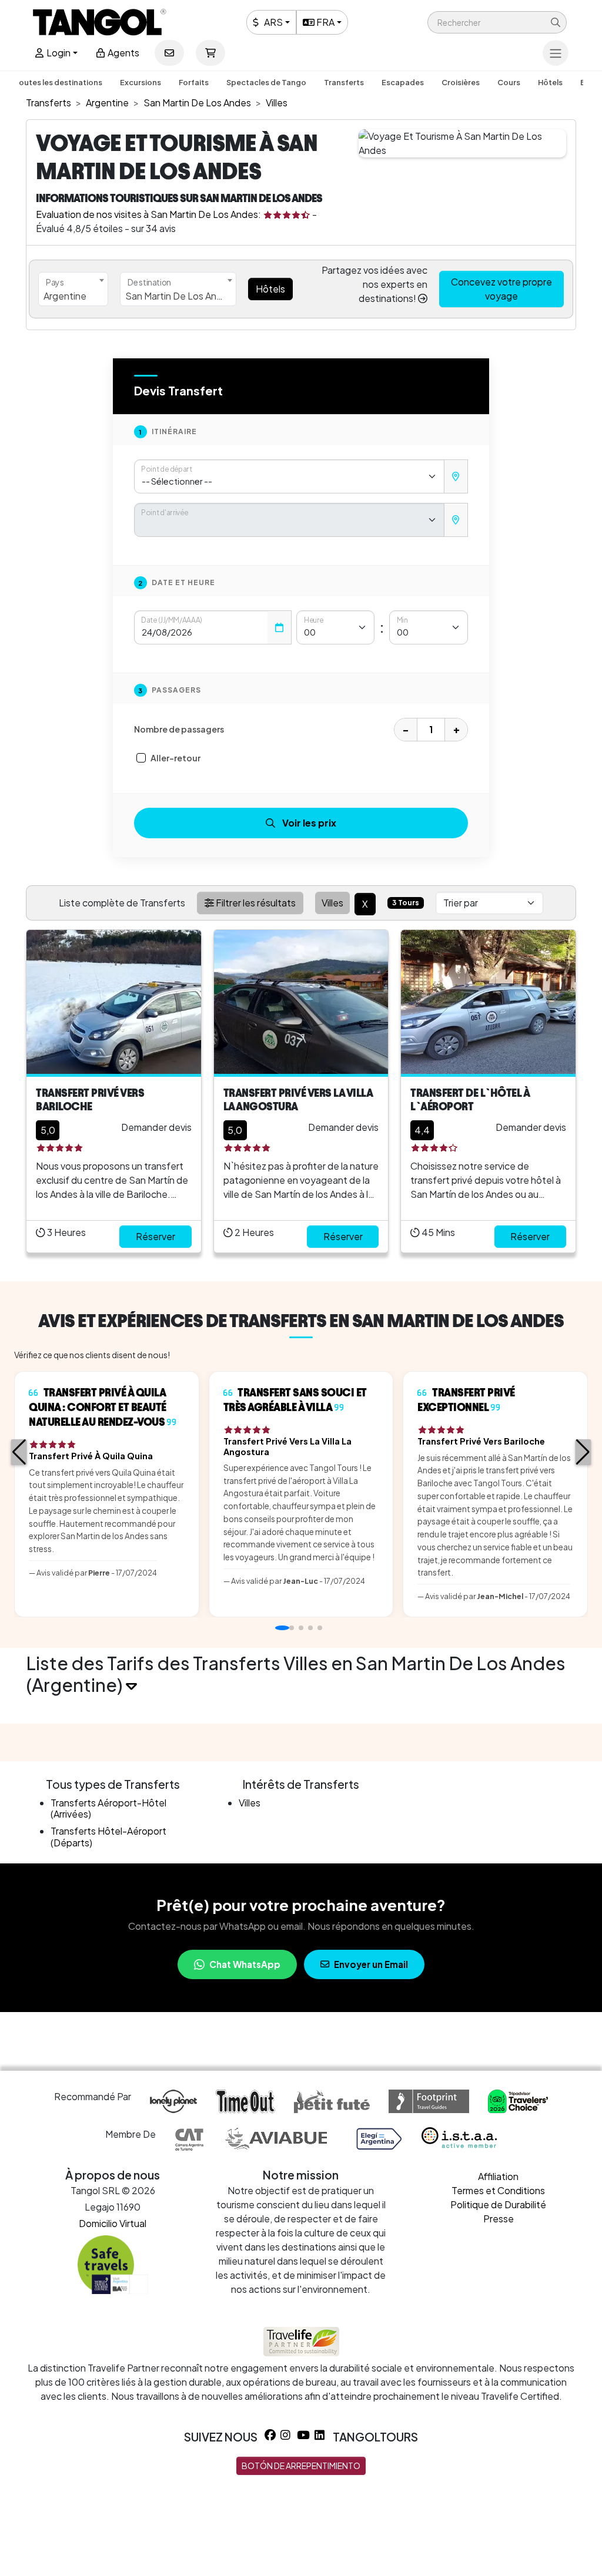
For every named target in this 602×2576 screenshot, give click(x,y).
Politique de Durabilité (498, 2204)
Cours (509, 82)
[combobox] (73, 289)
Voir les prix (309, 823)
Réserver (155, 1236)
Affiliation (498, 2176)
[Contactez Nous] (169, 53)
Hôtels (550, 82)
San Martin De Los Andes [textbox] (179, 296)
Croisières (461, 82)
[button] (497, 22)
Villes (250, 1803)
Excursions (141, 82)
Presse (499, 2219)
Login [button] (58, 53)
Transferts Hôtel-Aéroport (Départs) (108, 1836)
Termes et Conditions (498, 2190)
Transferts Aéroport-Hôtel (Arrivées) (108, 1808)
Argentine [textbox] (65, 296)
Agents (123, 53)
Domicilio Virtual (113, 2223)
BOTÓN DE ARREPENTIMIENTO (301, 2466)
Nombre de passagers (179, 729)
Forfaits (194, 82)
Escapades (403, 82)
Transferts (344, 82)
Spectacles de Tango (266, 82)
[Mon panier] (210, 53)
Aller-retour (175, 758)
